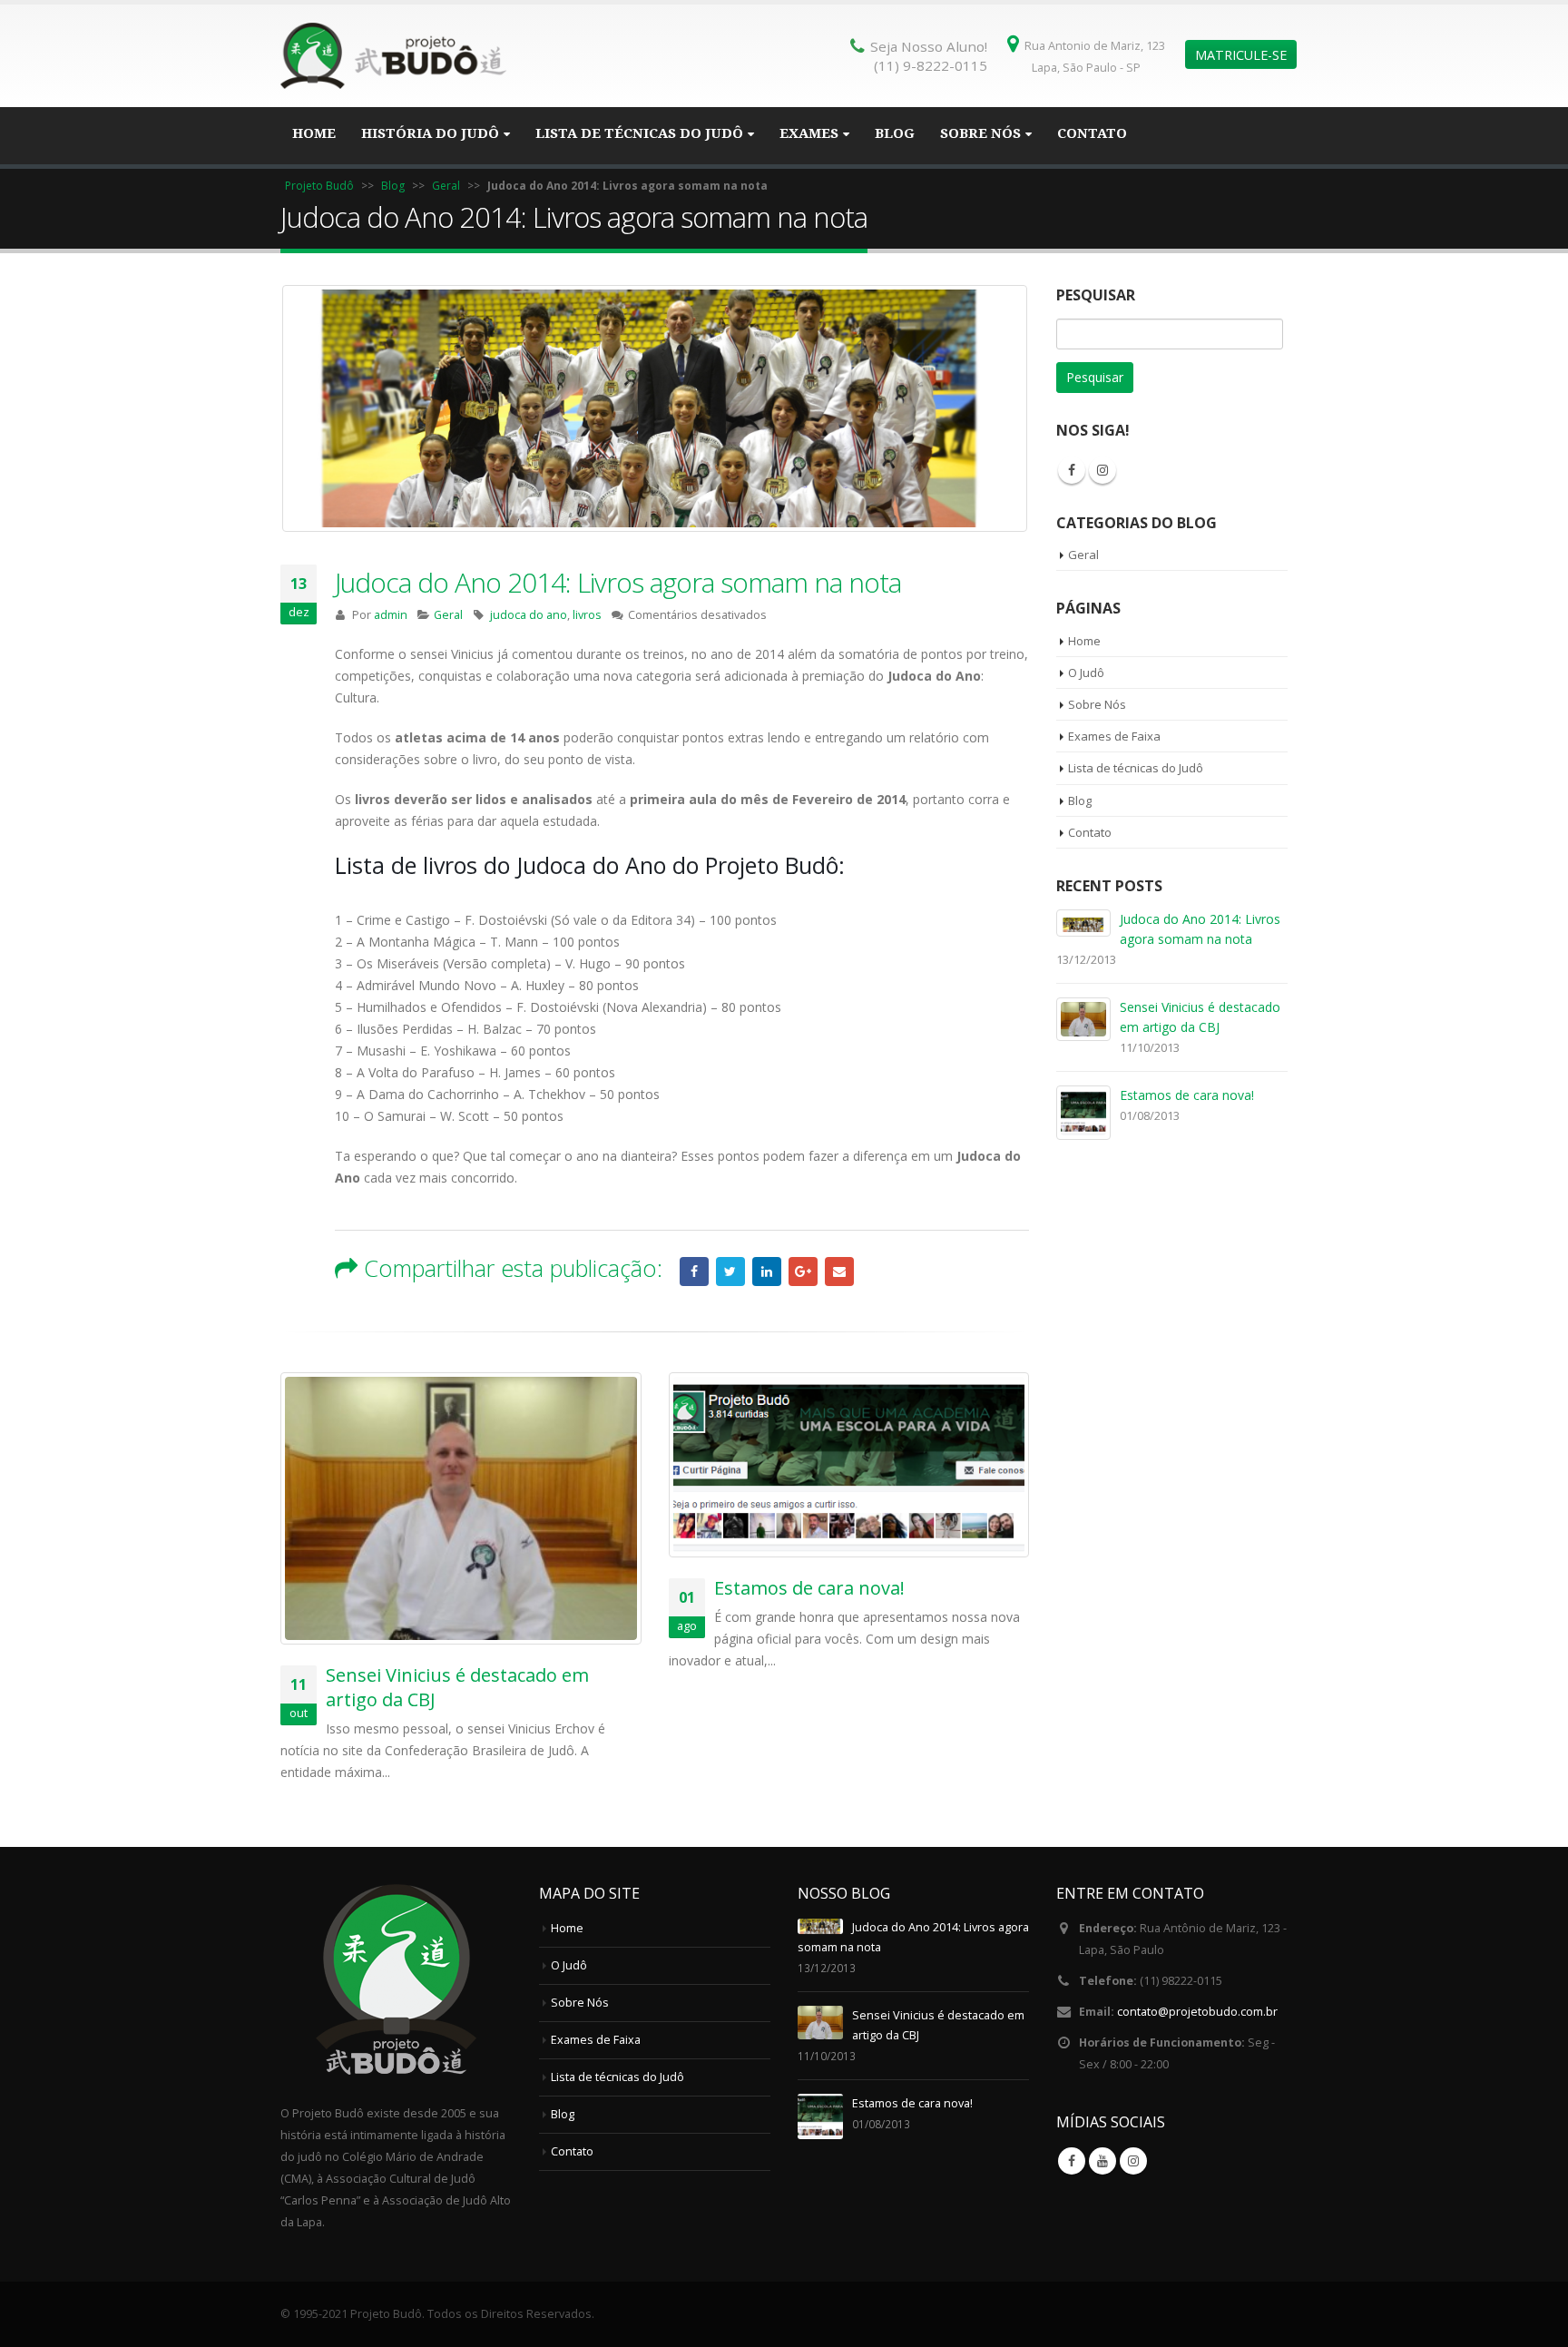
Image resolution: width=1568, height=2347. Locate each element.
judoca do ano (529, 615)
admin (391, 615)
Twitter (730, 1272)
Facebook (694, 1272)
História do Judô (430, 133)
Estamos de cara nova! (809, 1588)
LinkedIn (767, 1272)
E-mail (839, 1272)
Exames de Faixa (1114, 736)
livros (587, 615)
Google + (803, 1272)
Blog (895, 133)
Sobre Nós (980, 133)
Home (314, 133)
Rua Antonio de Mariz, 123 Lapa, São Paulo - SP (1095, 57)
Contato (1092, 133)
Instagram (1102, 470)
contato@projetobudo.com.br (1197, 2012)
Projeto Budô (319, 186)
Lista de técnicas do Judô (639, 133)
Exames (809, 133)
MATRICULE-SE (1241, 55)
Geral (446, 186)
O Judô (1086, 673)
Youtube (1102, 2161)
